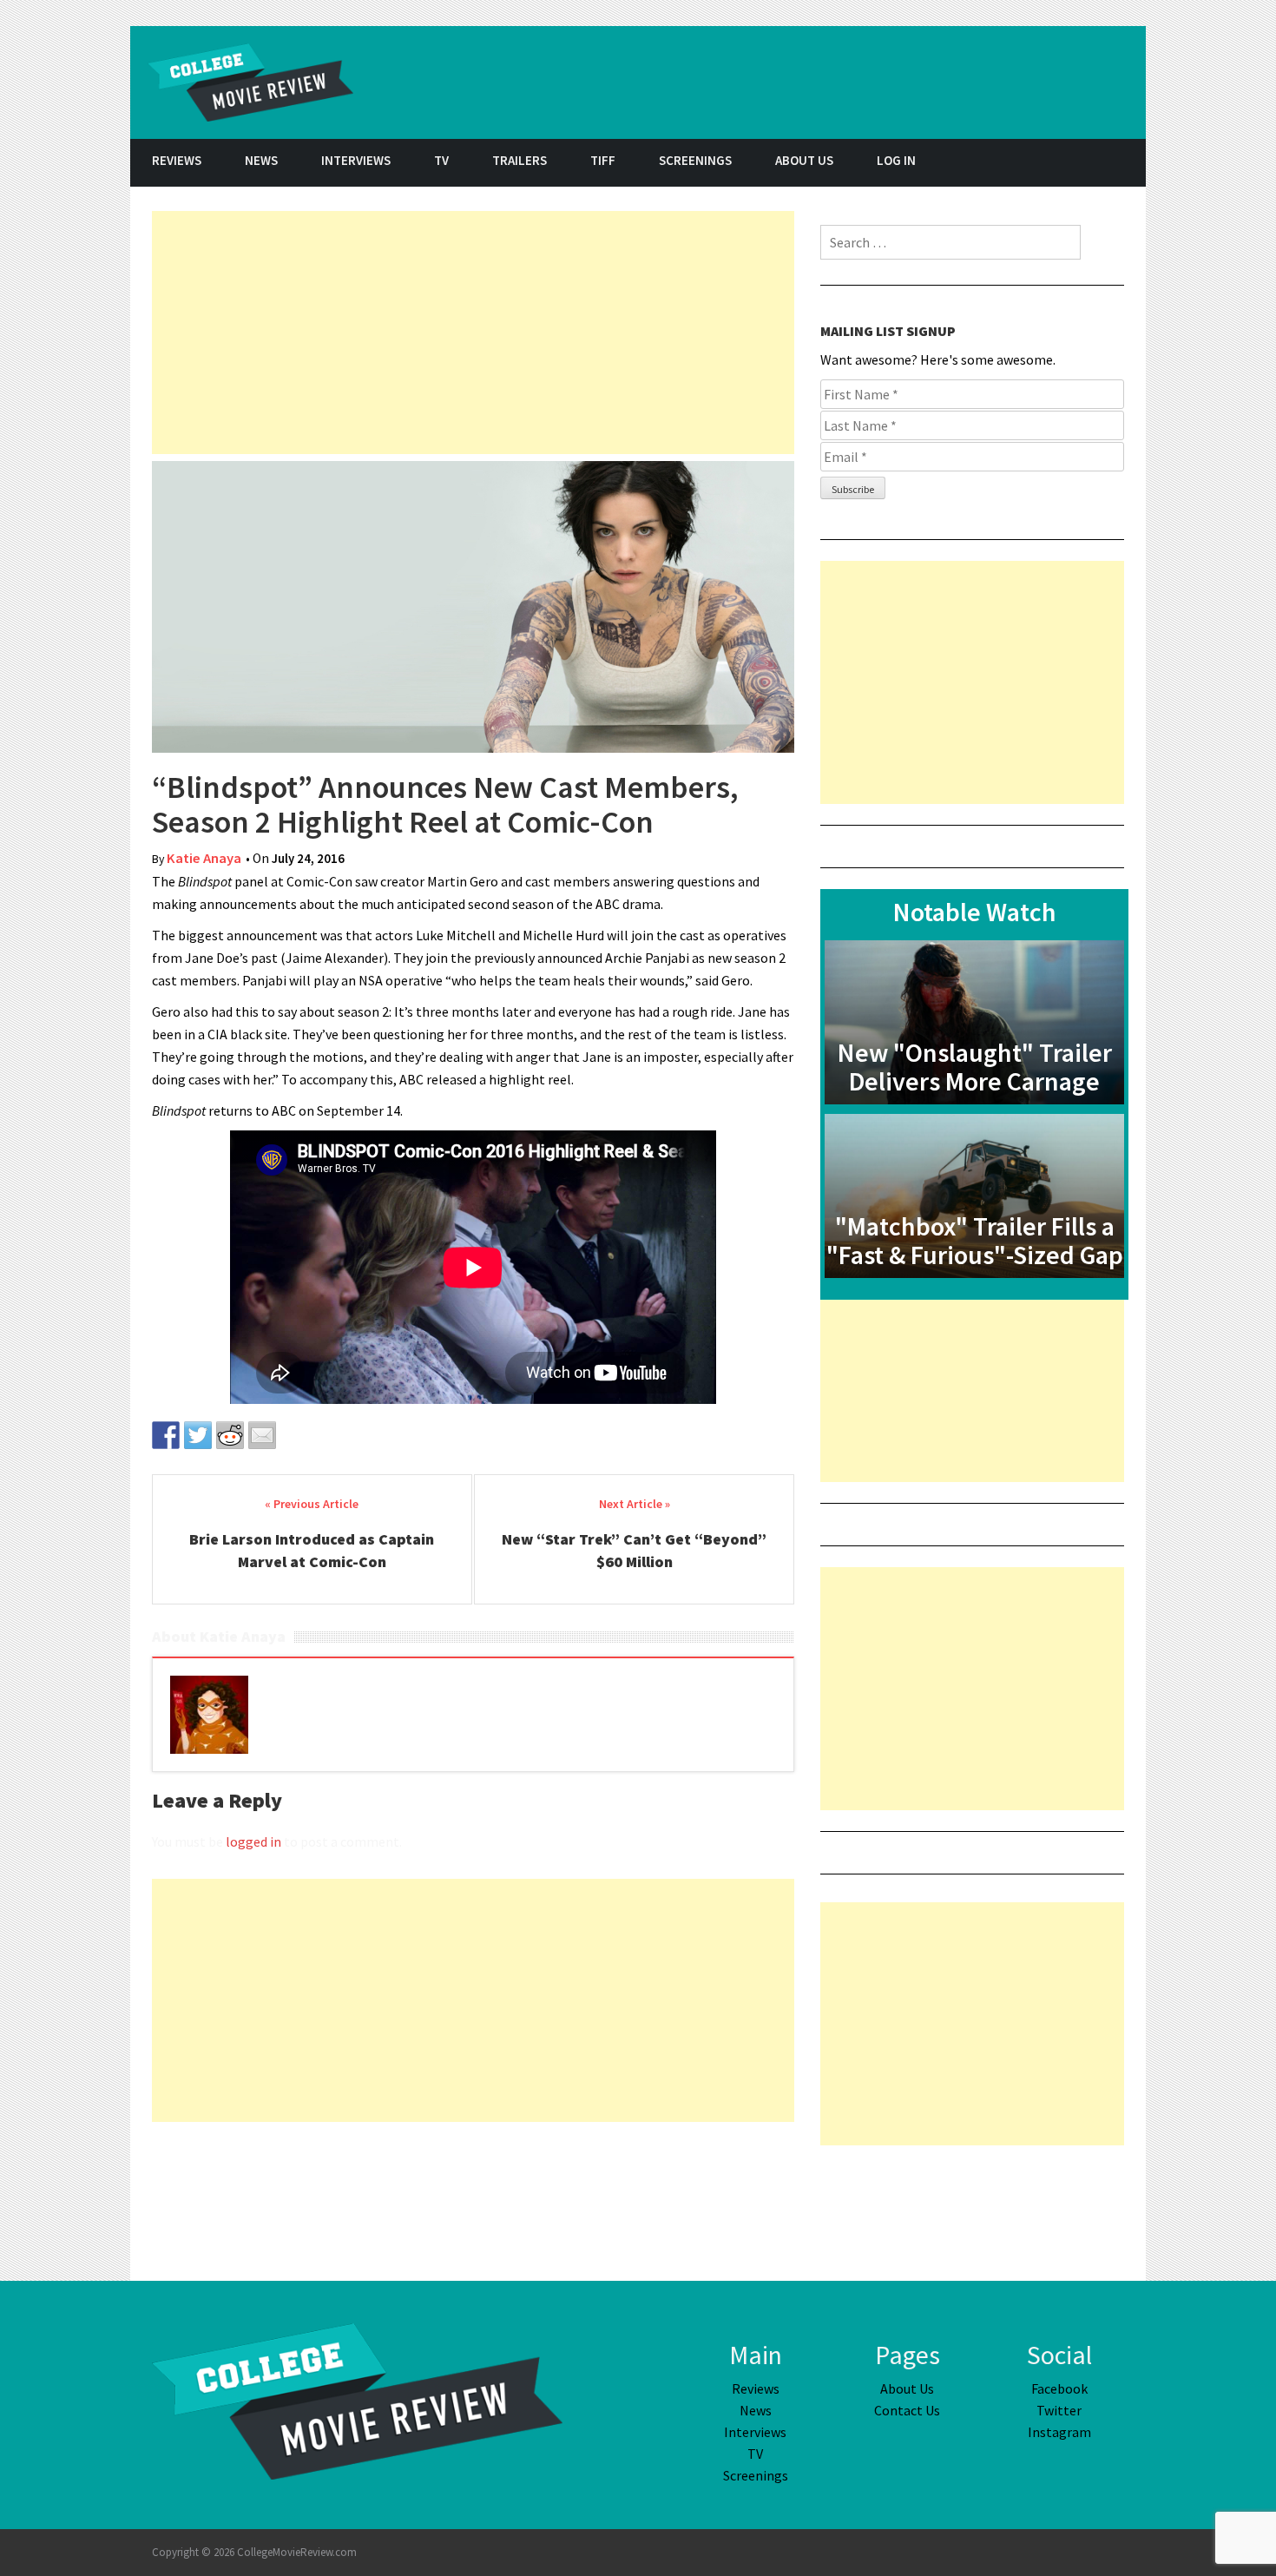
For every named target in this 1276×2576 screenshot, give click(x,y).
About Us (804, 160)
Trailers (520, 160)
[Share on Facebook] (166, 1435)
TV (441, 160)
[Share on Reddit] (230, 1435)
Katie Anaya (204, 858)
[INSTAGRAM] (1124, 163)
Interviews (356, 160)
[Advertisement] (473, 333)
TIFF (603, 160)
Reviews (177, 160)
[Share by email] (262, 1435)
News (261, 160)
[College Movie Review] (357, 2400)
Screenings (695, 160)
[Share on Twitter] (198, 1435)
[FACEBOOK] (1037, 163)
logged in (253, 1841)
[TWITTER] (1081, 163)
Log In (896, 160)
